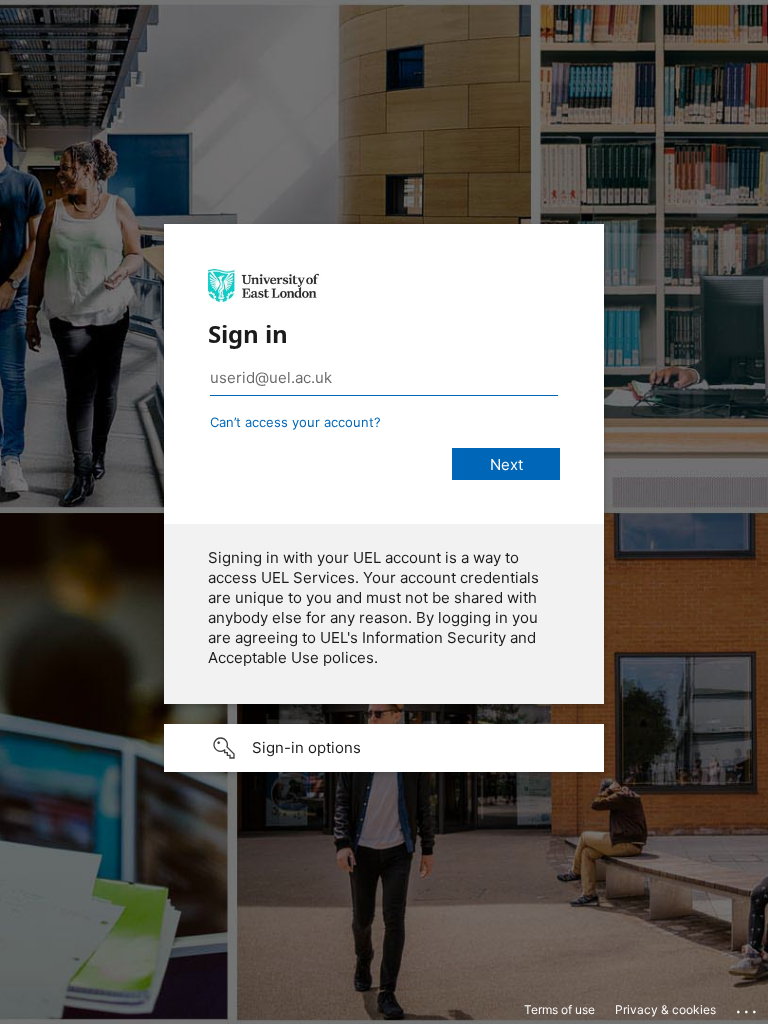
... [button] (748, 1007)
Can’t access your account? (295, 422)
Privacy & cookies (665, 1009)
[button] (384, 748)
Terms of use (559, 1009)
